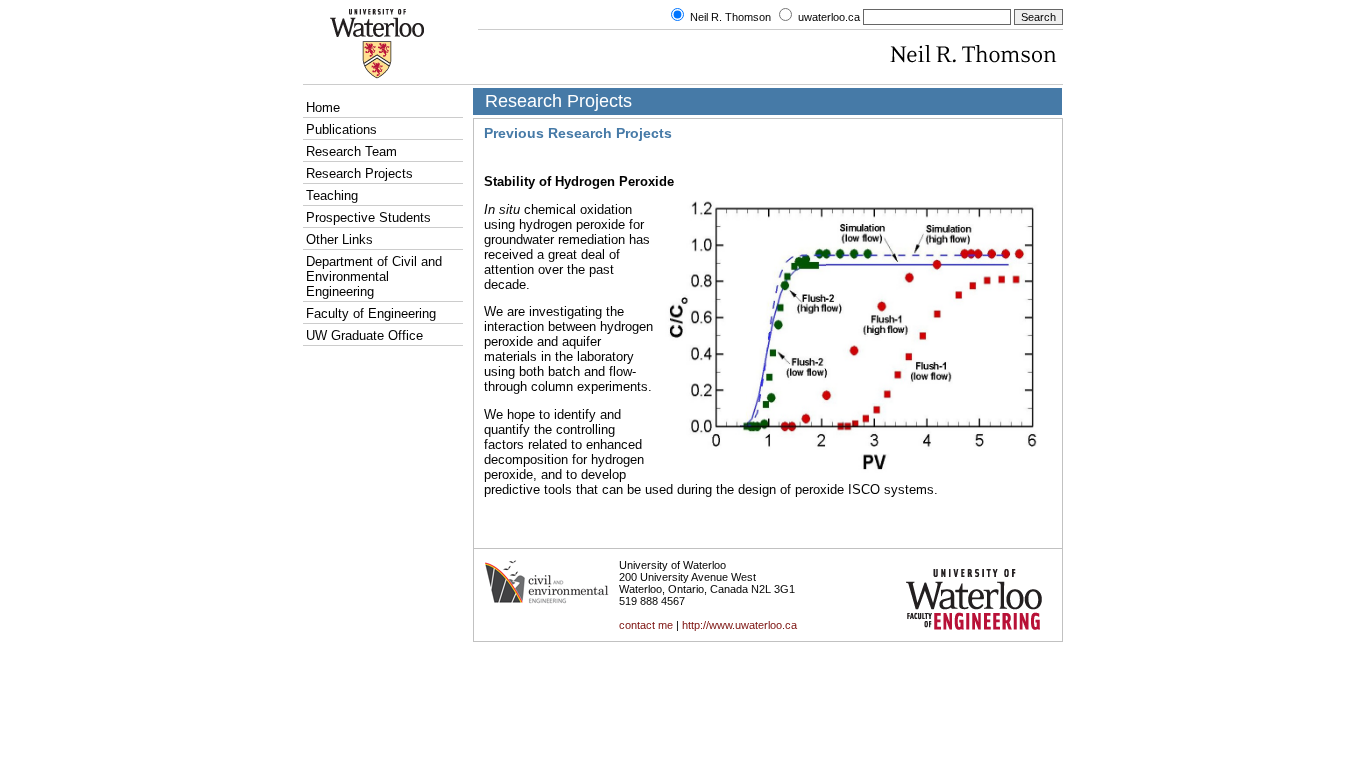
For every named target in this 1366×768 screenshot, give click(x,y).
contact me (646, 625)
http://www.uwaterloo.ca (738, 625)
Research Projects (359, 173)
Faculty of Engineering (371, 313)
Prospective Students (368, 217)
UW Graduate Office (364, 335)
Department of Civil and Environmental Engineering (374, 276)
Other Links (339, 239)
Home (323, 107)
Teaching (332, 195)
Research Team (351, 151)
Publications (341, 129)
